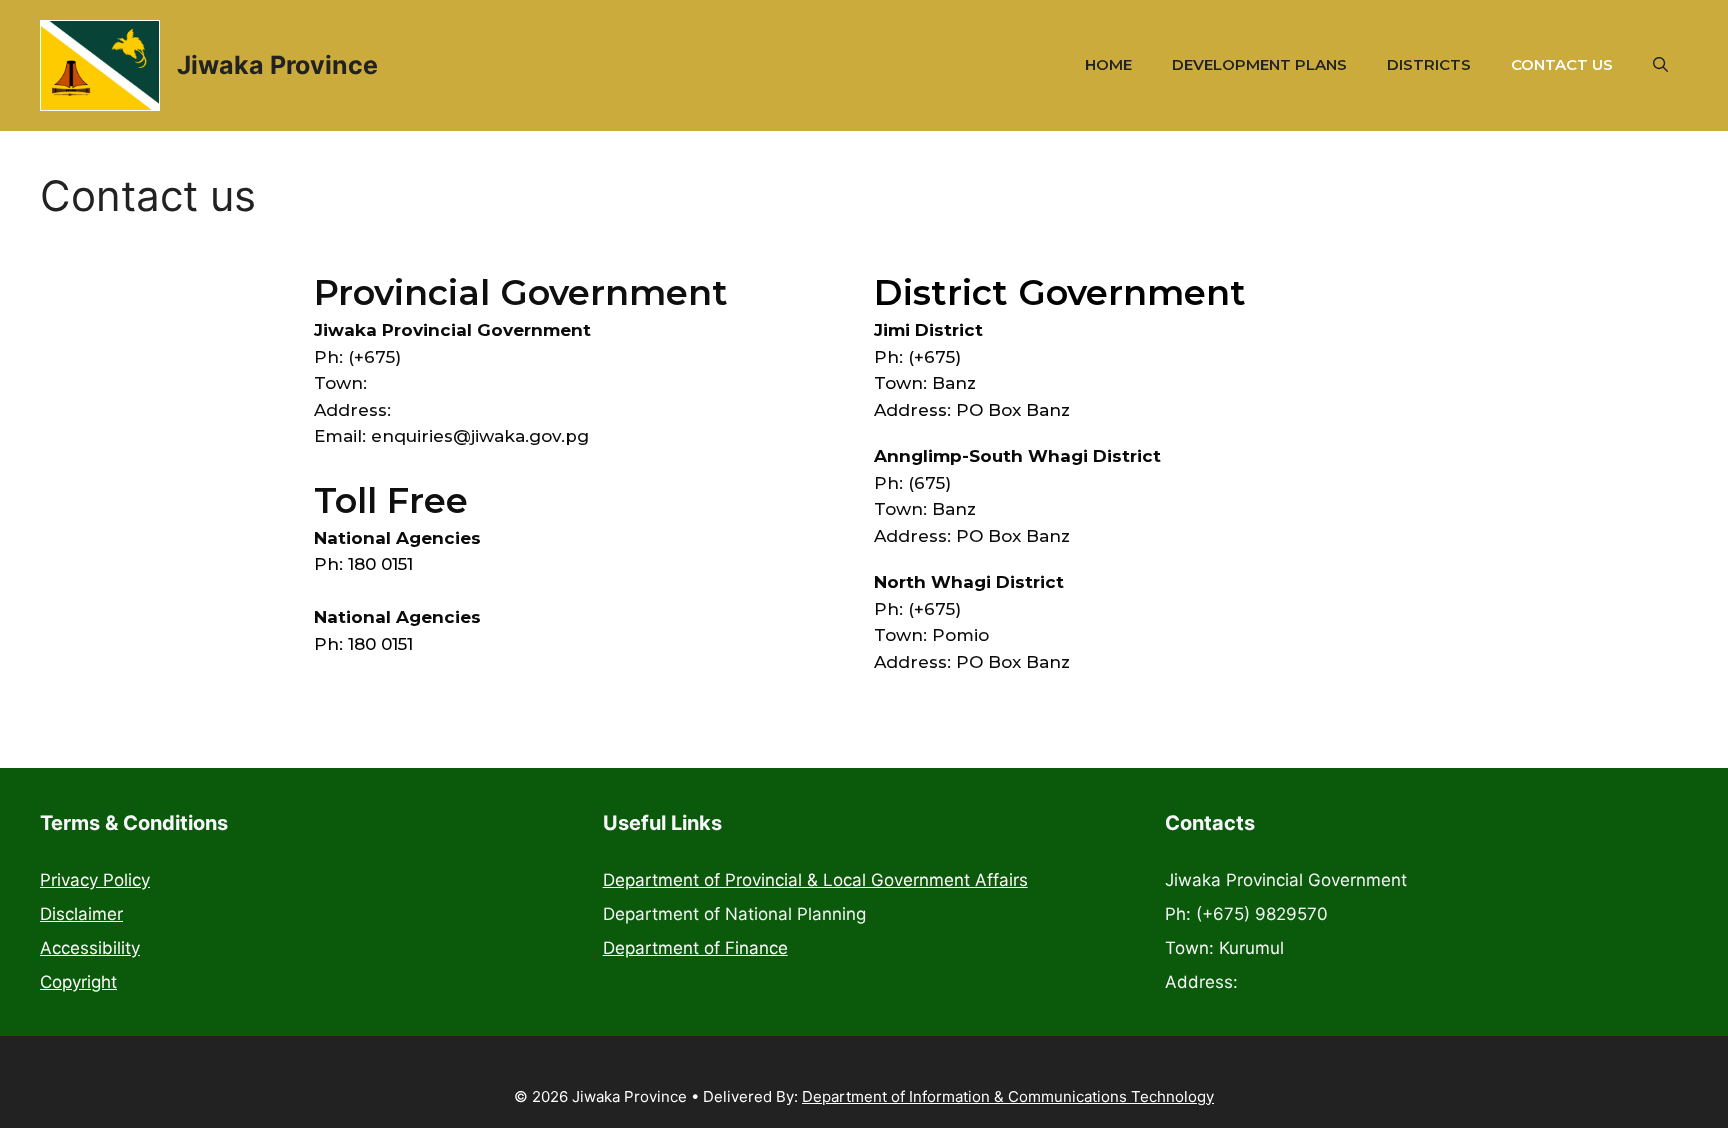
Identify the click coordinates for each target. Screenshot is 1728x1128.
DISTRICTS (1429, 64)
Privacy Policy (95, 880)
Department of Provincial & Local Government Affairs (815, 880)
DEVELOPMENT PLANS (1259, 64)
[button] (1660, 65)
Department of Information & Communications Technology (1008, 1096)
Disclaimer (81, 914)
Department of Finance (695, 948)
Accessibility (90, 948)
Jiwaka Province (277, 65)
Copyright (78, 982)
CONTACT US (1562, 64)
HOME (1108, 64)
